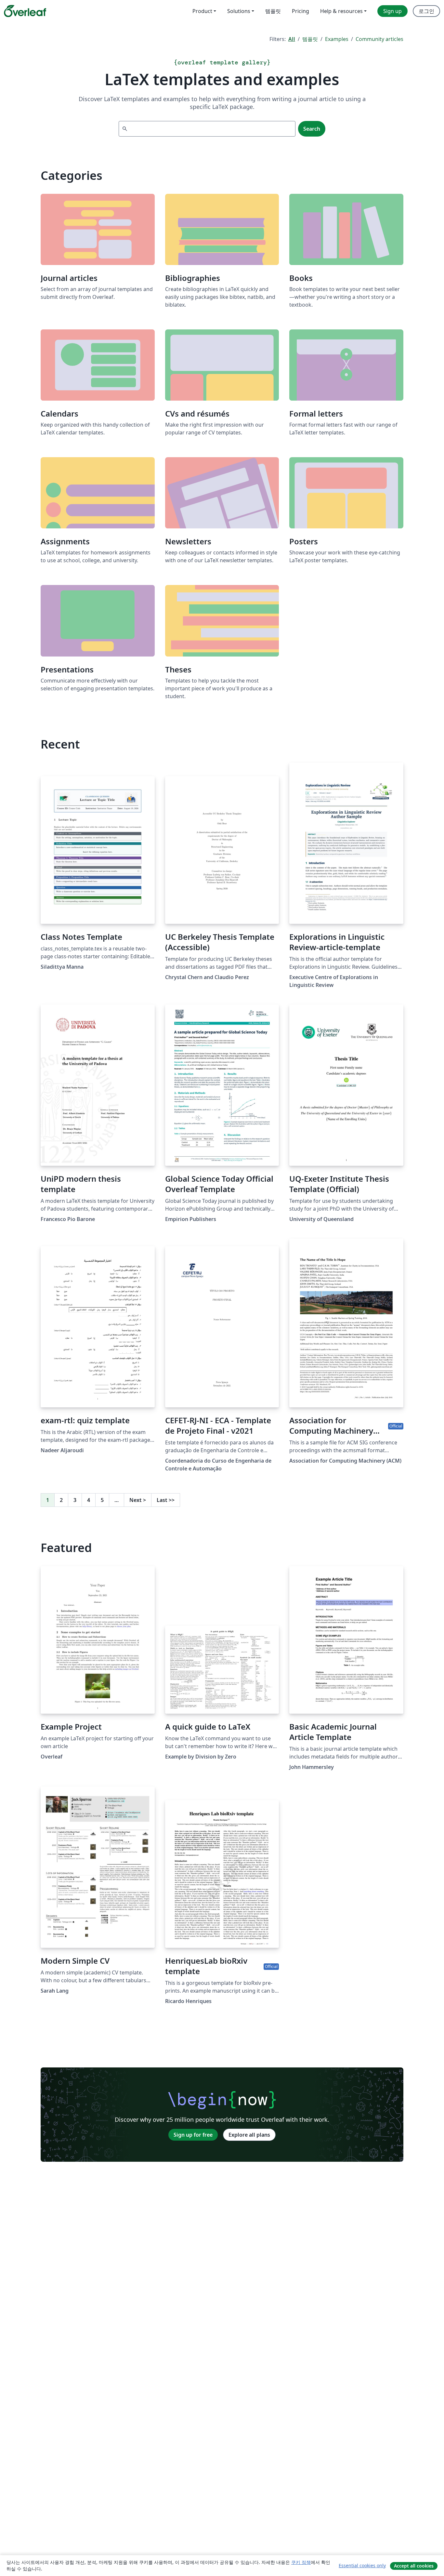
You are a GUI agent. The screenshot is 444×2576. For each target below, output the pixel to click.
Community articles (379, 39)
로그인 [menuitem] (426, 11)
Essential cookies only (362, 2565)
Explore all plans (249, 2135)
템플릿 (310, 39)
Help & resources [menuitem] (341, 11)
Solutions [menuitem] (239, 11)
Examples (337, 39)
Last (166, 1500)
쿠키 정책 (301, 2562)
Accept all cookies (414, 2566)
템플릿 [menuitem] (273, 11)
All (292, 39)
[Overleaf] (25, 11)
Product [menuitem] (202, 11)
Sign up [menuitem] (392, 11)
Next (138, 1500)
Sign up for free (193, 2135)
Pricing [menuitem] (300, 11)
